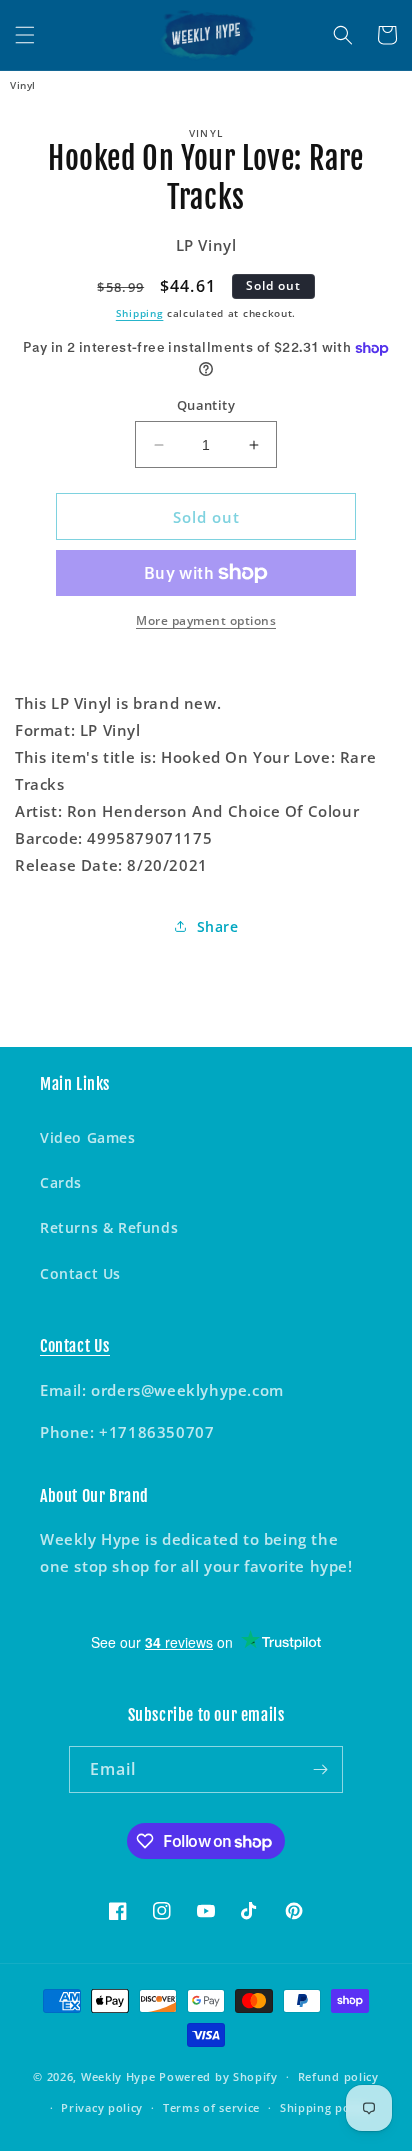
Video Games (88, 1137)
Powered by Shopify (218, 2076)
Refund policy (338, 2076)
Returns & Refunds (109, 1227)
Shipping (140, 313)
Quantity (206, 405)
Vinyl (23, 85)
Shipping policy (325, 2107)
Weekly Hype (118, 2076)
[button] (25, 35)
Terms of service (211, 2107)
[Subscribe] (320, 1769)
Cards (61, 1182)
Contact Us (80, 1273)
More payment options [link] (206, 620)
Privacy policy (102, 2107)
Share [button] (218, 926)
